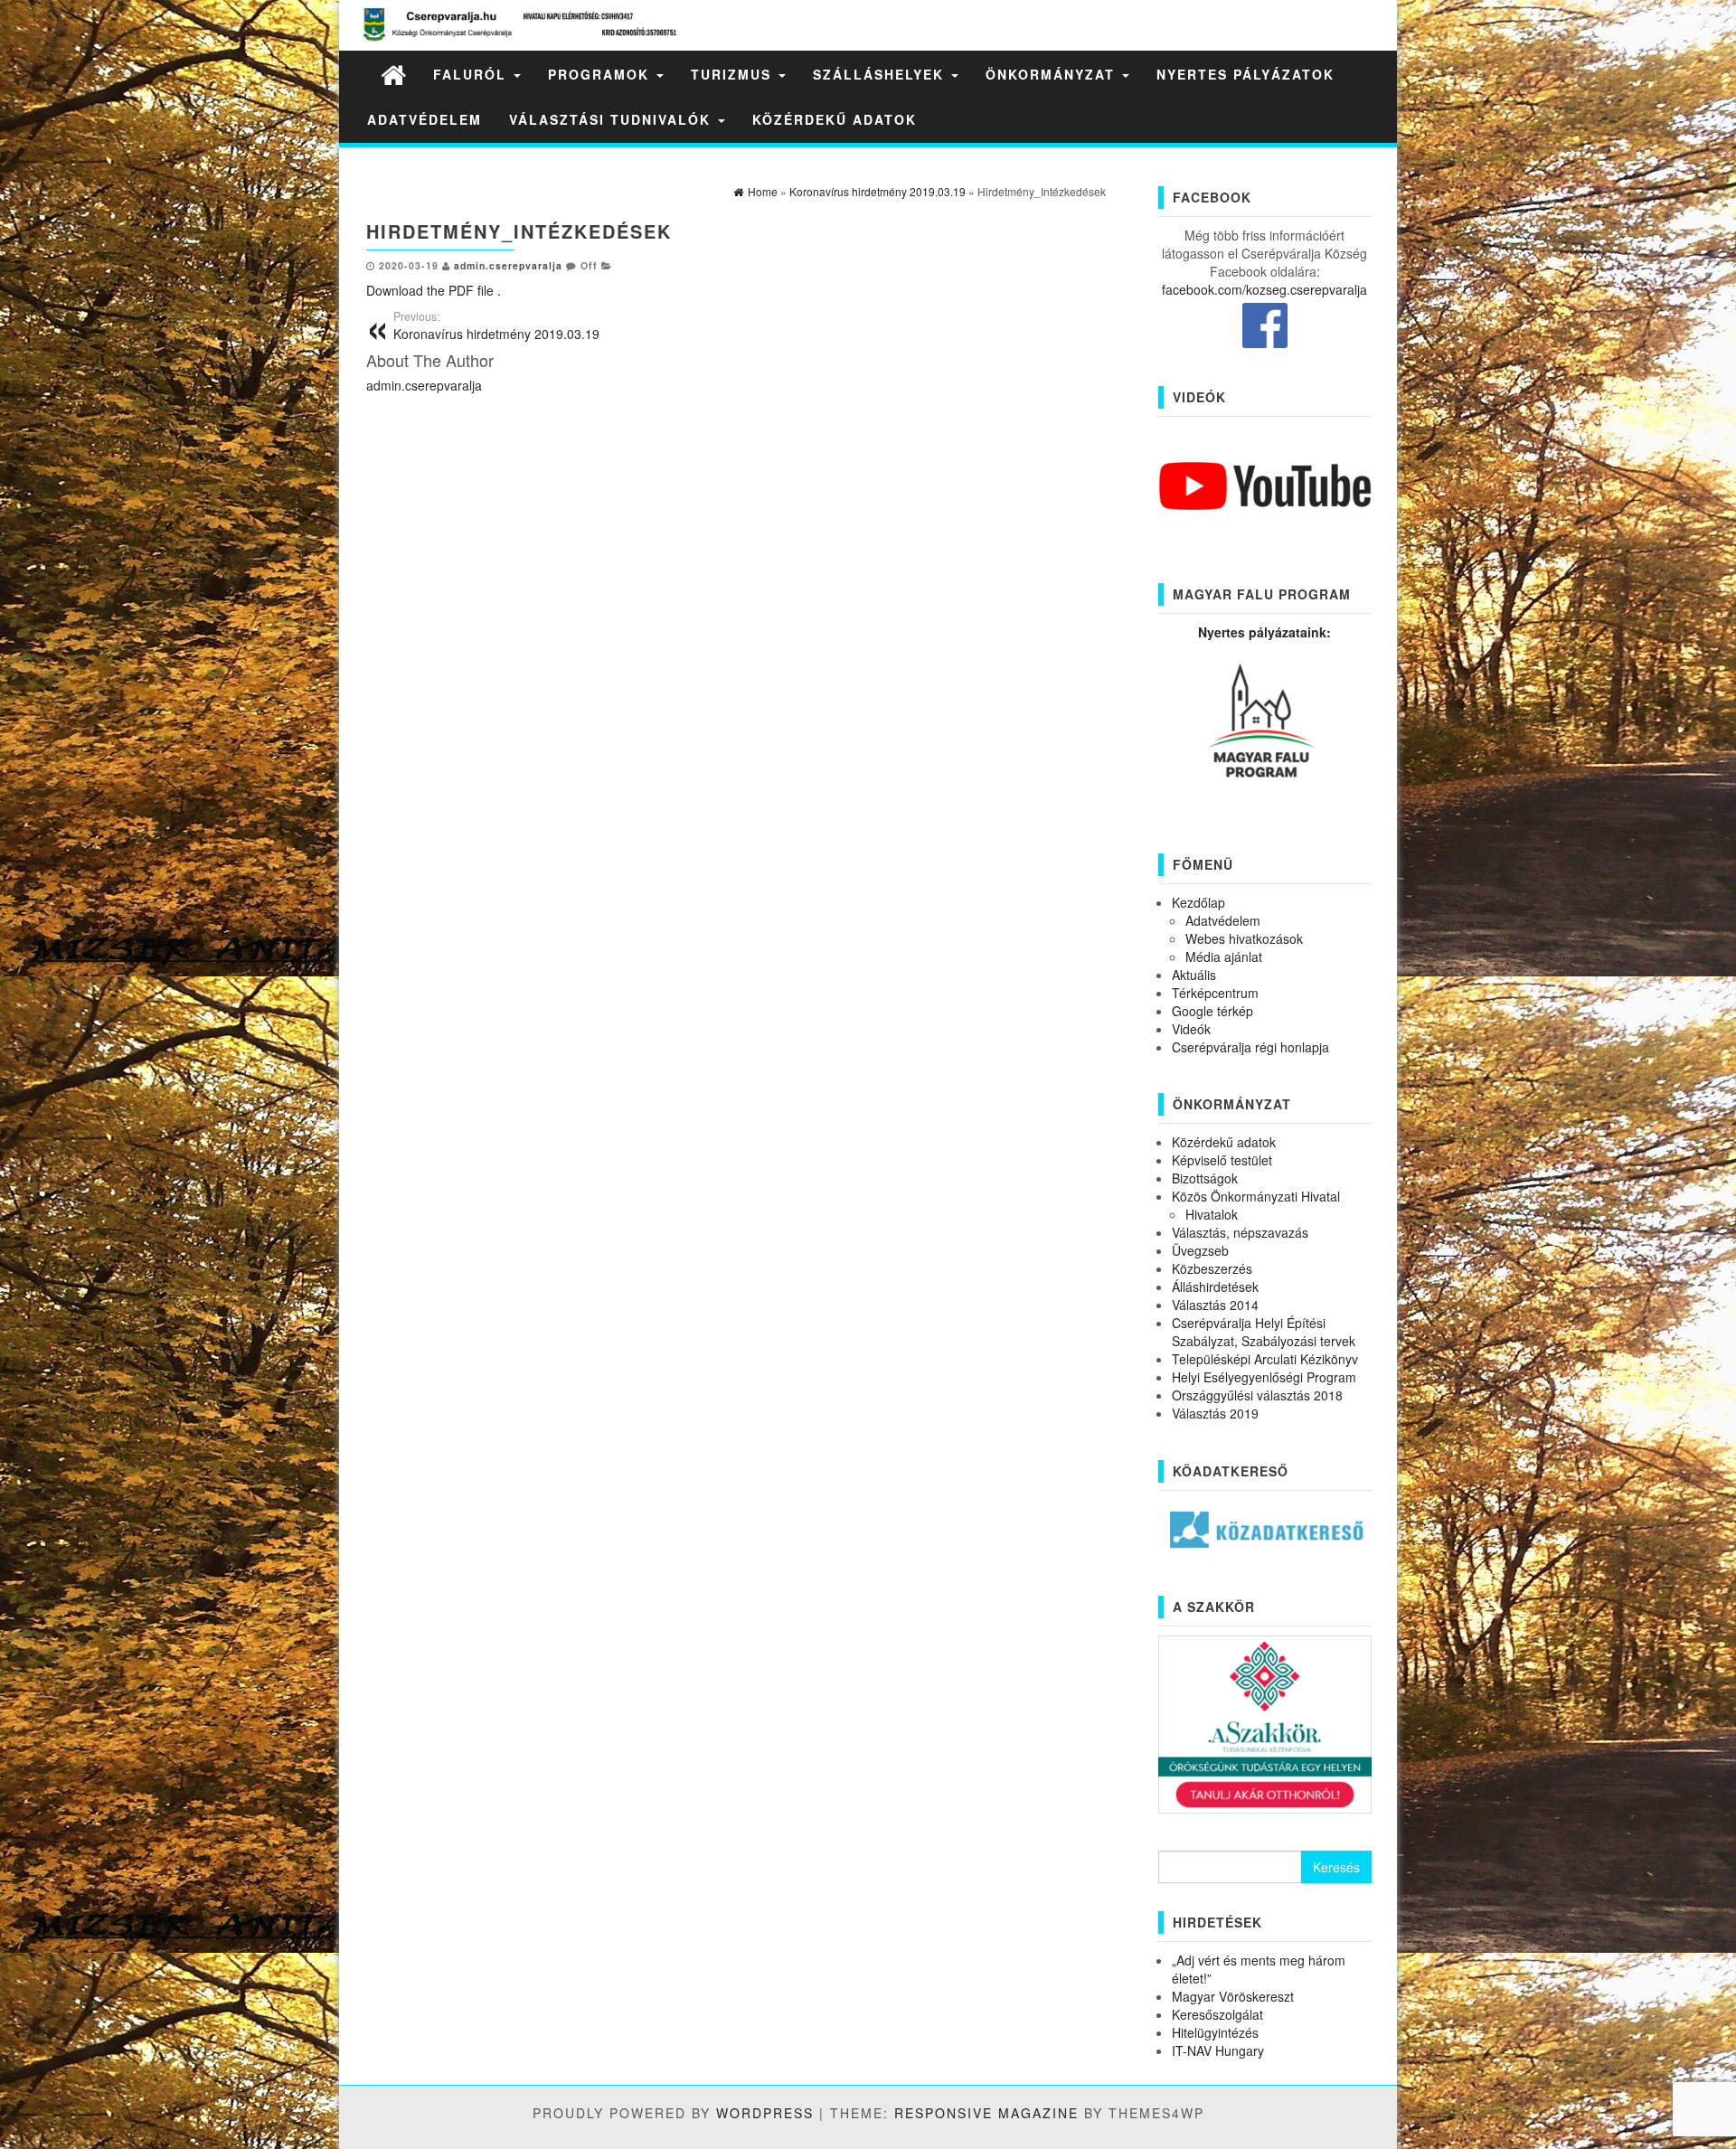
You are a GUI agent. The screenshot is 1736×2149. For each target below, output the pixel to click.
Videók (1191, 1029)
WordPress (765, 2113)
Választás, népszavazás (1240, 1232)
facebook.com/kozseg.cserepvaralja (1264, 289)
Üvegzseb (1200, 1250)
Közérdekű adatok (835, 119)
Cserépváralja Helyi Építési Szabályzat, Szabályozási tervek (1264, 1332)
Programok (601, 74)
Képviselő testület (1222, 1160)
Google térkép (1212, 1011)
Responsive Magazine (986, 2113)
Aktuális (1194, 975)
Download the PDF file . (434, 290)
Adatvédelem (425, 119)
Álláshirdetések (1215, 1287)
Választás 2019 (1215, 1413)
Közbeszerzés (1212, 1268)
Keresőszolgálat (1217, 2014)
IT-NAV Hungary (1218, 2050)
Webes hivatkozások (1244, 938)
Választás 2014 (1215, 1305)
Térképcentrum (1215, 993)
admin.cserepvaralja (508, 265)
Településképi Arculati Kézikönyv (1265, 1359)
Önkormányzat (1053, 74)
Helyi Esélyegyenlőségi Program (1264, 1377)
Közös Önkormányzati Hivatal (1256, 1196)
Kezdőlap (1198, 902)
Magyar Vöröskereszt (1233, 1996)
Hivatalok (1212, 1214)
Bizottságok (1205, 1178)
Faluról (472, 74)
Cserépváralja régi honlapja (1250, 1047)
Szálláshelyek (881, 74)
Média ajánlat (1224, 957)
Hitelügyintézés (1215, 2032)
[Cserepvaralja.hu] (393, 74)
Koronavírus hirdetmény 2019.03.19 (496, 325)
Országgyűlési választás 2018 (1257, 1395)
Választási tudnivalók (613, 119)
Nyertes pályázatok (1245, 74)
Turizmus (734, 74)
